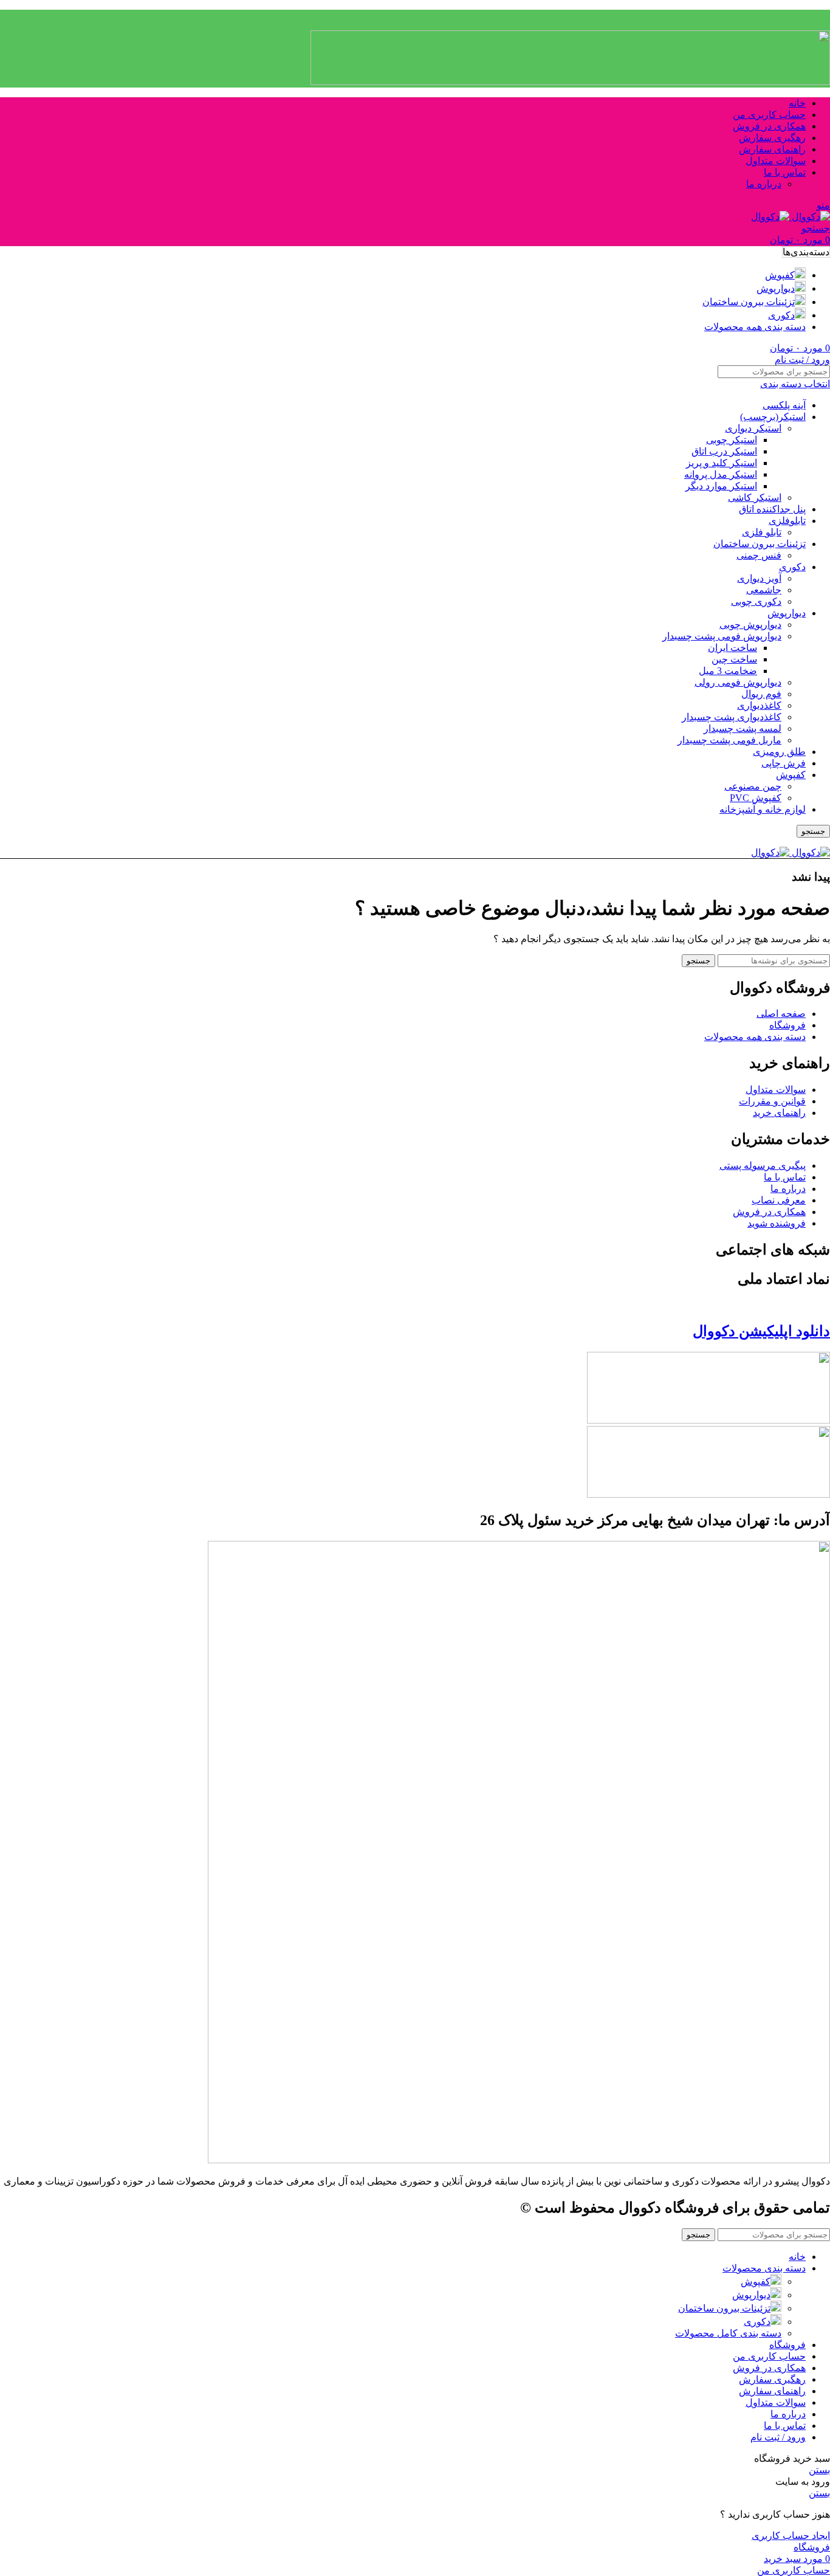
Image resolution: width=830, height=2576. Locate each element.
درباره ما (764, 184)
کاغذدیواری (759, 705)
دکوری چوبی (756, 601)
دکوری (792, 567)
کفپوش (791, 775)
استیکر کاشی (755, 498)
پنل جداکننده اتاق (772, 509)
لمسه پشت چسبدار (743, 728)
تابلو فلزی (762, 532)
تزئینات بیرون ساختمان (760, 544)
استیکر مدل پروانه (721, 474)
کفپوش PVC (756, 798)
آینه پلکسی (784, 405)
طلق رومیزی (779, 752)
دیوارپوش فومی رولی (738, 682)
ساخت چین (734, 659)
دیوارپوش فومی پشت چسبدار (722, 636)
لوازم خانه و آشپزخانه (763, 809)
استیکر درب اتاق (724, 451)
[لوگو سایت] (810, 217)
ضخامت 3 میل (728, 671)
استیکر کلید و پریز (722, 463)
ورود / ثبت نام (778, 2437)
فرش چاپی (784, 763)
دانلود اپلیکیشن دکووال (761, 1331)
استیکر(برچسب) (773, 417)
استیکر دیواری (753, 428)
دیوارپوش (787, 613)
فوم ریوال (761, 694)
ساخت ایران (732, 648)
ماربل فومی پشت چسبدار (729, 740)
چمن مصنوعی (753, 786)
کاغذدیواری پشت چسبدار (732, 717)
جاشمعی (764, 590)
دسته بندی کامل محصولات (728, 2333)
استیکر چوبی (732, 440)
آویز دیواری (759, 578)
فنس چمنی (759, 555)
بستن (819, 2470)
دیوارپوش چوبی (750, 625)
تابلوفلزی (787, 521)
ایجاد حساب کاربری (791, 2536)
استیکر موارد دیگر (721, 486)
